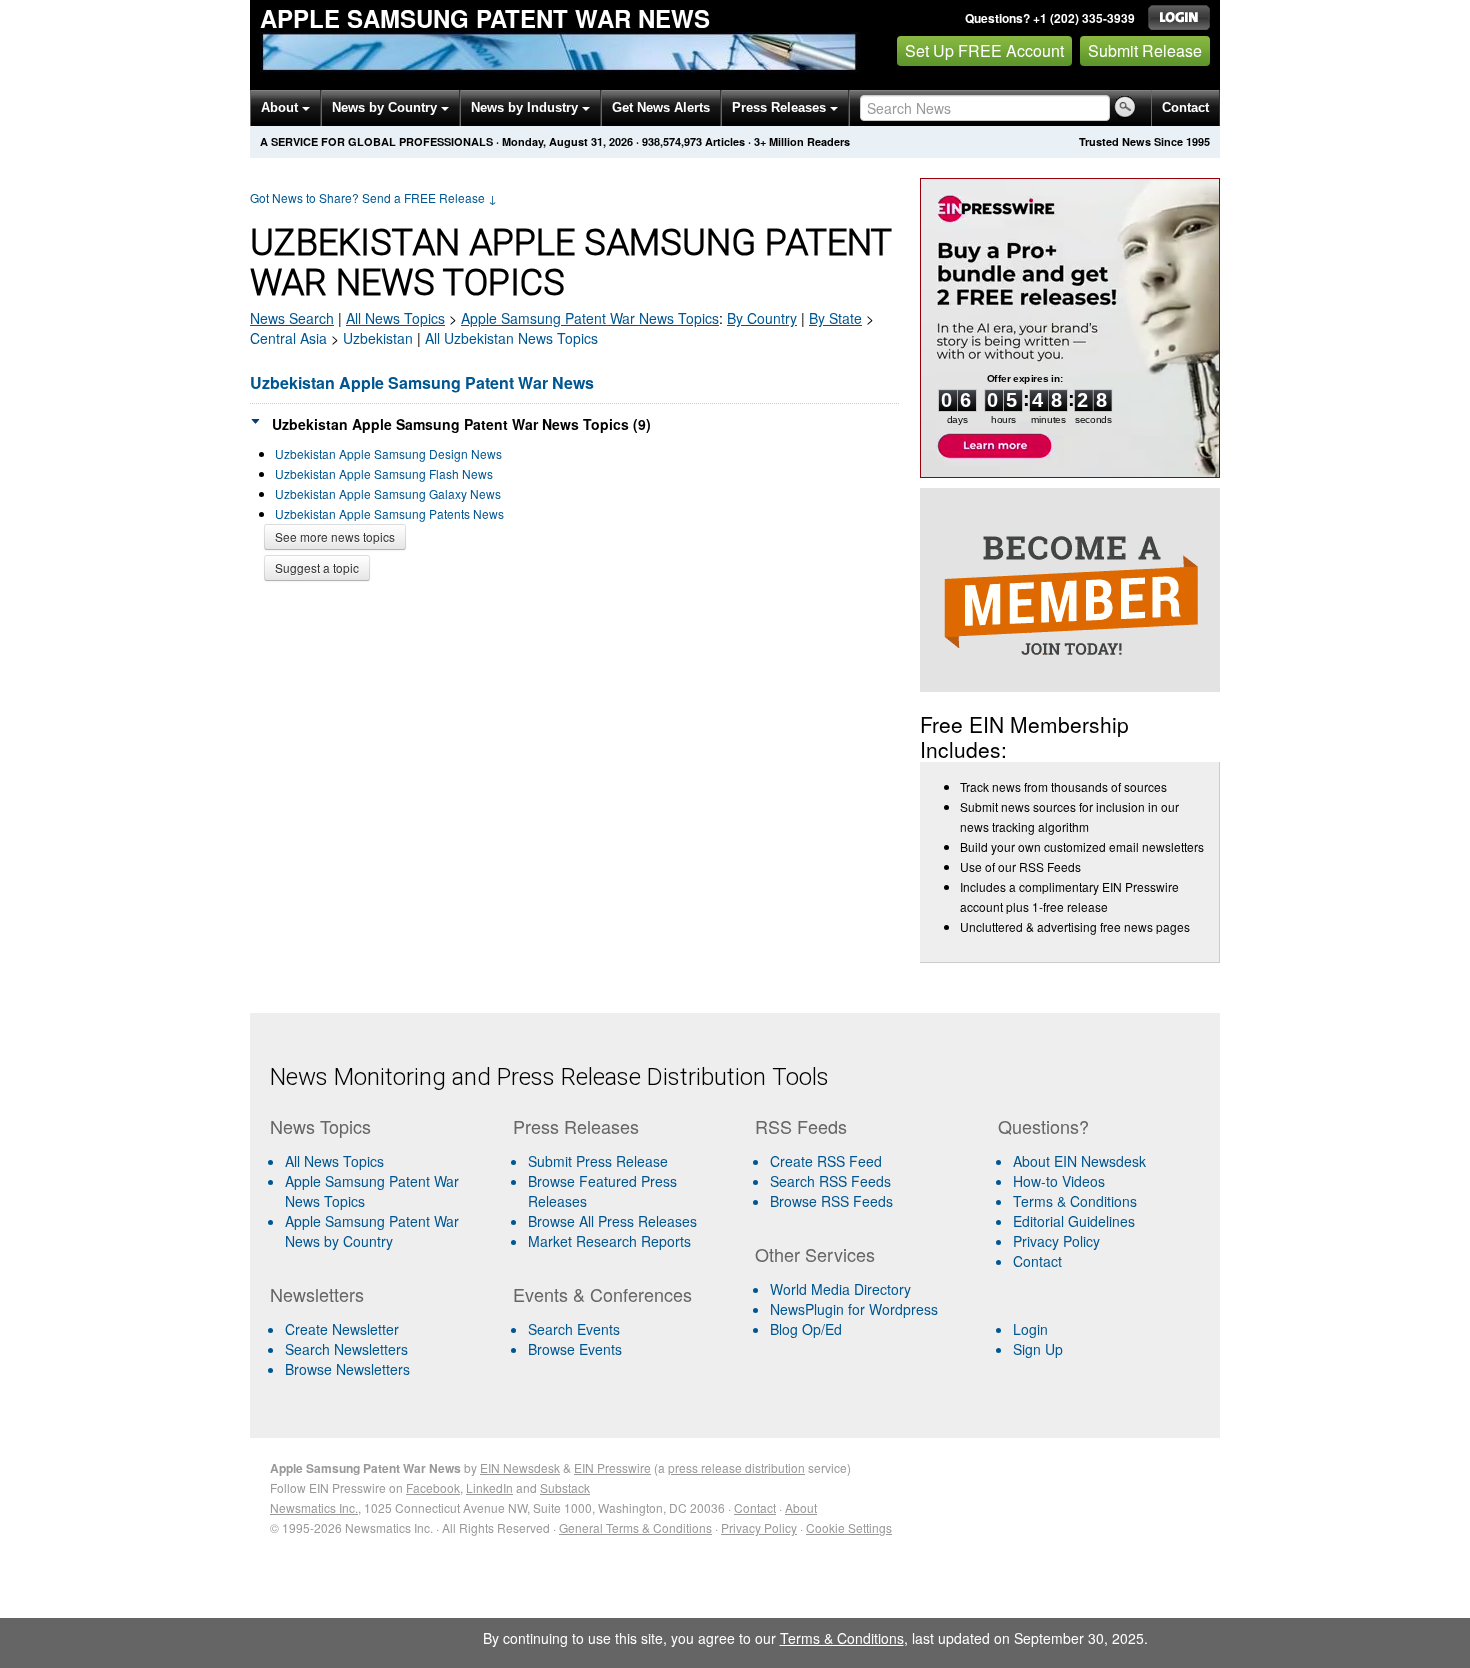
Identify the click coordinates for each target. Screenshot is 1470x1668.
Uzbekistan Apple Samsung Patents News (389, 513)
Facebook (433, 1487)
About (281, 107)
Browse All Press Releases (612, 1221)
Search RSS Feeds (830, 1181)
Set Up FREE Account (984, 50)
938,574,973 (672, 141)
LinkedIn (489, 1487)
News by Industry (526, 107)
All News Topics (395, 318)
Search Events (574, 1329)
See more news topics (335, 536)
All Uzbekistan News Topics (511, 338)
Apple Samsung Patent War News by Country (372, 1231)
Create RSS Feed (826, 1161)
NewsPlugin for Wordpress (854, 1309)
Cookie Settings (849, 1527)
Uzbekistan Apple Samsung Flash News (384, 473)
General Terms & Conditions (635, 1527)
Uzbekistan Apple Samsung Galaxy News (388, 493)
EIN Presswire (612, 1467)
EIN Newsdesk (520, 1467)
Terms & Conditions (1075, 1201)
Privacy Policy (1056, 1241)
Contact (1185, 107)
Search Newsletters (346, 1349)
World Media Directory (840, 1289)
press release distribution (736, 1467)
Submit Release (1145, 50)
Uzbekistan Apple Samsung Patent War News (422, 382)
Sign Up (1038, 1349)
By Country (762, 318)
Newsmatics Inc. (314, 1507)
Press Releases (781, 107)
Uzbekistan (378, 338)
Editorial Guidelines (1074, 1221)
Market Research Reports (609, 1241)
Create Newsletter (342, 1329)
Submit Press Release (598, 1161)
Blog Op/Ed (806, 1329)
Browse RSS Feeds (831, 1201)
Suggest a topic (317, 567)
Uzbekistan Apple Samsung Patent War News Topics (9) (461, 424)
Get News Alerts (661, 107)
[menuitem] (383, 1191)
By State (835, 318)
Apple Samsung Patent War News (485, 18)
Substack (565, 1487)
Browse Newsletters (347, 1369)
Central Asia (288, 338)
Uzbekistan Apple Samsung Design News (388, 453)
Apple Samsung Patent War (590, 318)
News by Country (386, 107)
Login (1030, 1329)
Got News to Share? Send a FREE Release (373, 197)
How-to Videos (1059, 1181)
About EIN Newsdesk (1079, 1161)
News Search (292, 318)
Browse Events (575, 1349)
